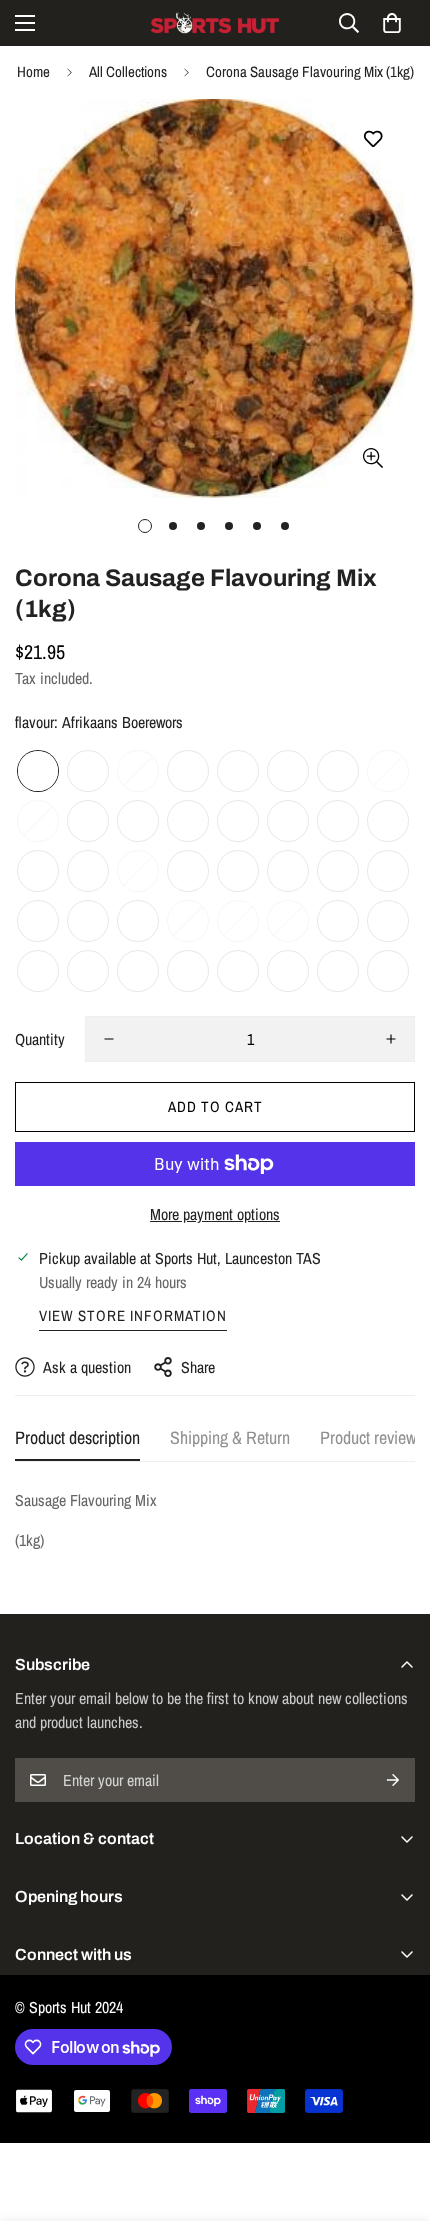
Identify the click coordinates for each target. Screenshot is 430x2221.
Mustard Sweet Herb (288, 821)
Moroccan (388, 821)
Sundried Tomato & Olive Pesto (38, 821)
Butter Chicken (88, 971)
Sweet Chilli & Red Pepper (388, 771)
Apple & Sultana (288, 921)
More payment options (215, 1214)
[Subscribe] (393, 1780)
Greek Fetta (238, 771)
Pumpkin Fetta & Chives (338, 771)
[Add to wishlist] (372, 139)
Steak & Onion (188, 871)
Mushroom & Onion (88, 921)
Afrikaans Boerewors (38, 771)
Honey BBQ (188, 821)
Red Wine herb (288, 771)
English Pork (188, 921)
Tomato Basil (188, 971)
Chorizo (88, 871)
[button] (392, 23)
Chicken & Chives (388, 871)
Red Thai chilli (38, 871)
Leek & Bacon (138, 821)
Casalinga (288, 871)
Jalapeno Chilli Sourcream (88, 821)
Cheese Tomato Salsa (388, 921)
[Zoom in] (372, 457)
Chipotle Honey (38, 971)
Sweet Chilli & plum (338, 971)
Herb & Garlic (238, 821)
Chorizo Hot (238, 971)
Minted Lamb (338, 871)
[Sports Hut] (215, 23)
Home (33, 71)
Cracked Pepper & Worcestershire (188, 771)
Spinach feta (138, 971)
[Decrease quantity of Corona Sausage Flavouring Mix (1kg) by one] (109, 1039)
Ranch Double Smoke (388, 971)
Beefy (338, 921)
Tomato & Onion (238, 871)
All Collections (128, 71)
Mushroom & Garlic (238, 921)
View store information (133, 1315)
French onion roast (138, 871)
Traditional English (288, 971)
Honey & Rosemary (38, 921)
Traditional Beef (88, 771)
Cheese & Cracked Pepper (338, 821)
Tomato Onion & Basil (138, 771)
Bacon (138, 921)
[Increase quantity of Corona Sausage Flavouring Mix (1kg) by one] (391, 1039)
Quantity (40, 1039)
